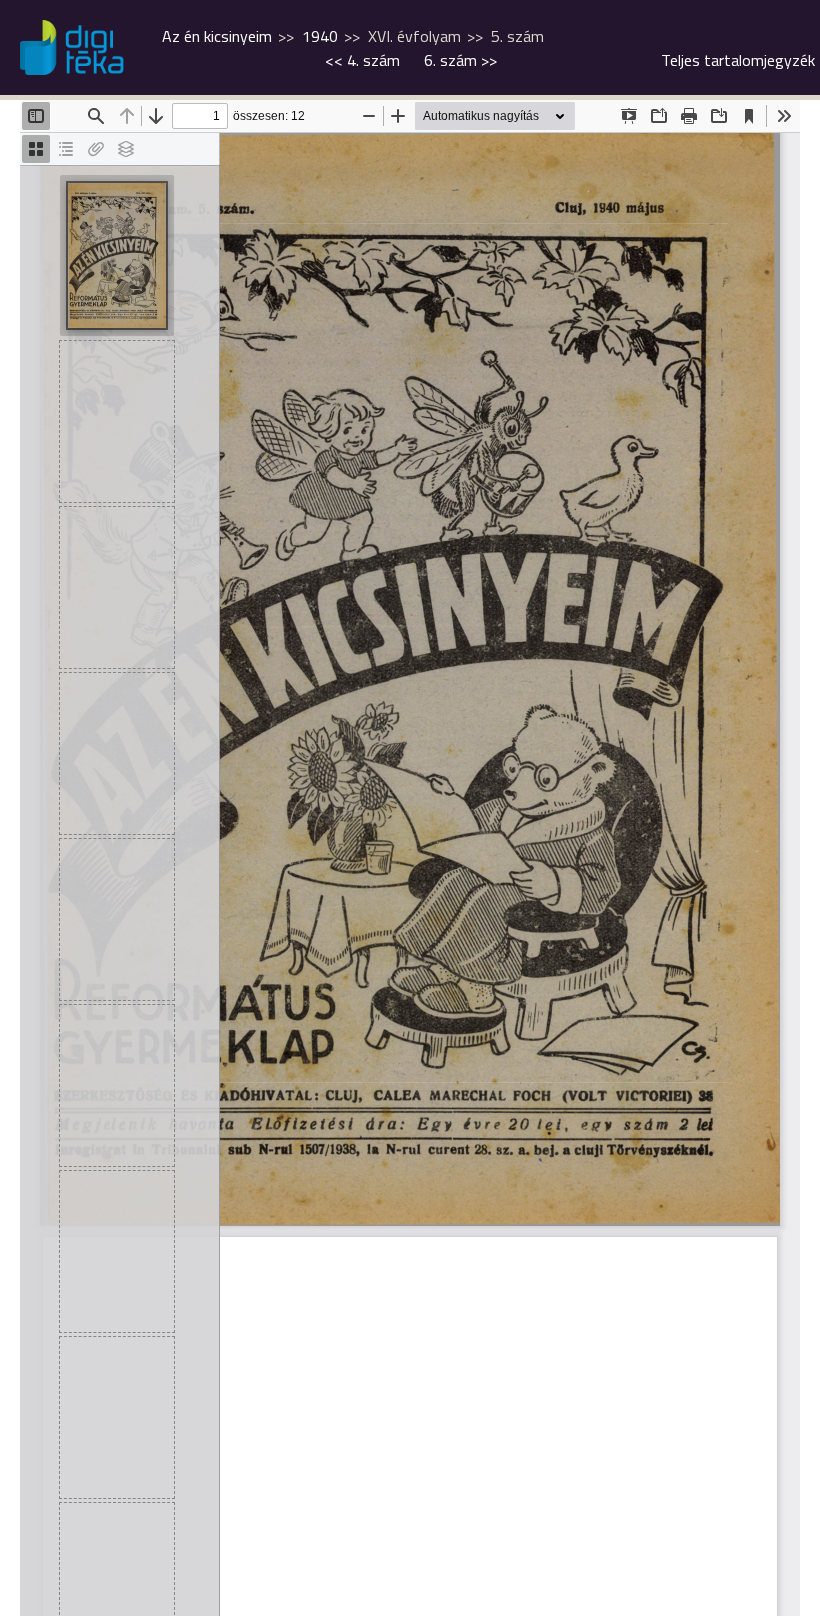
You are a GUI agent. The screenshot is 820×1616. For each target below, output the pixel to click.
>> (460, 60)
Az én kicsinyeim (217, 36)
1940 (320, 36)
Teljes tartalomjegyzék (738, 60)
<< (362, 60)
